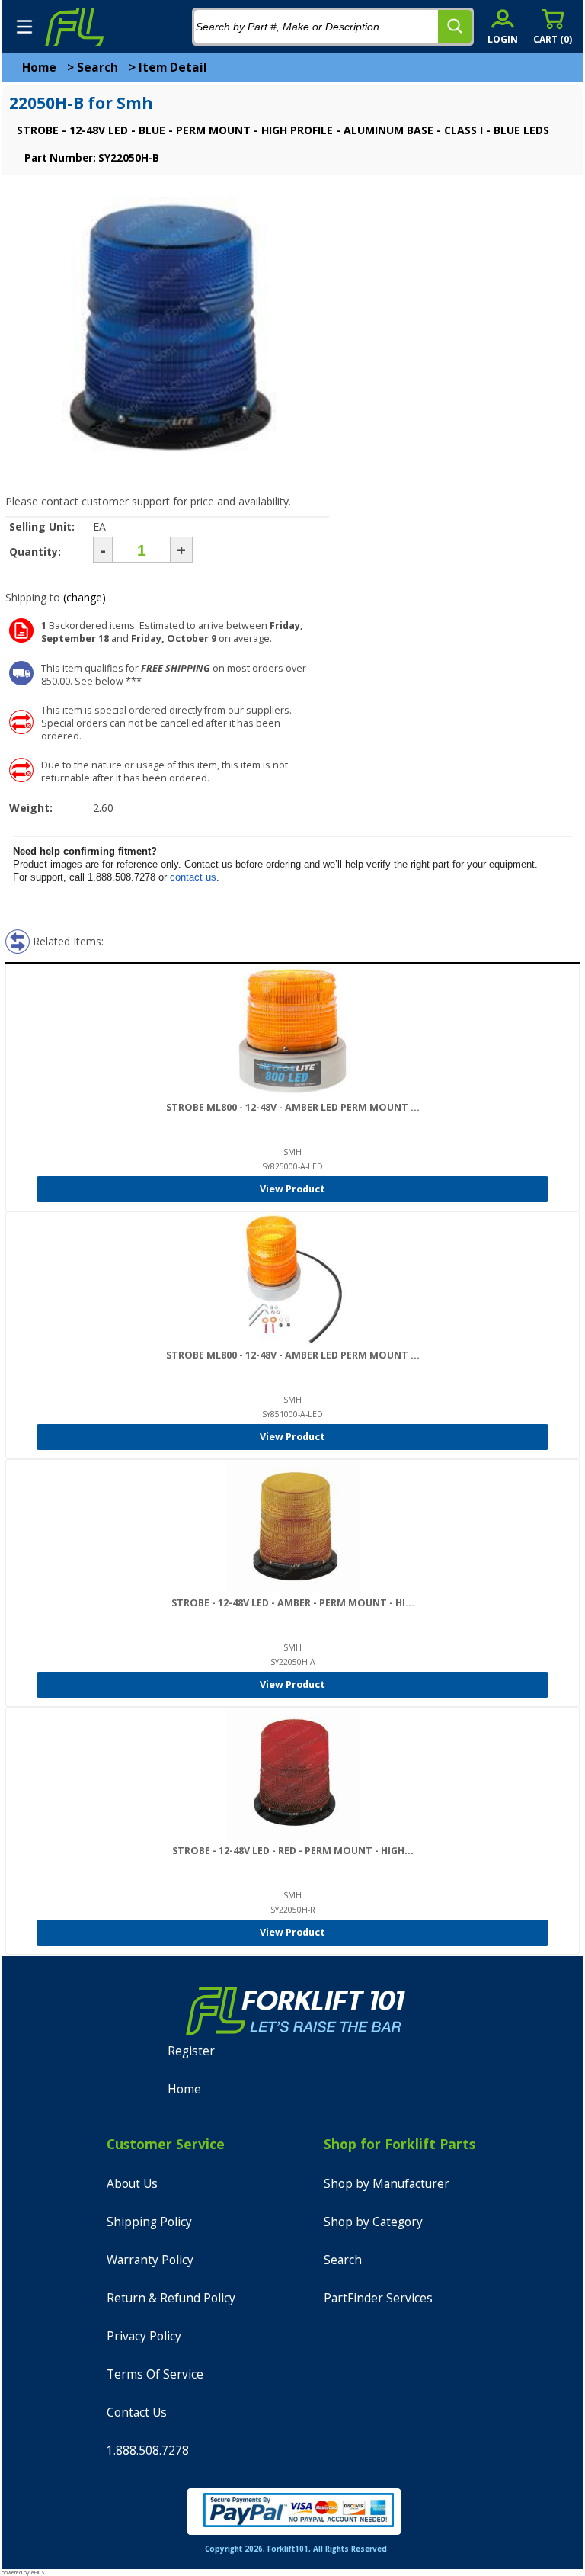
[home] (74, 27)
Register (191, 2051)
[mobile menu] (24, 27)
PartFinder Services (378, 2298)
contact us (193, 877)
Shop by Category (373, 2222)
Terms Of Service (155, 2374)
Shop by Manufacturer (387, 2184)
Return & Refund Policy (171, 2298)
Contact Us (137, 2412)
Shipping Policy (149, 2222)
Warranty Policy (150, 2260)
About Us (132, 2184)
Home (39, 67)
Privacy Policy (144, 2336)
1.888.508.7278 (148, 2451)
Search (97, 67)
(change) (85, 597)
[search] (455, 27)
